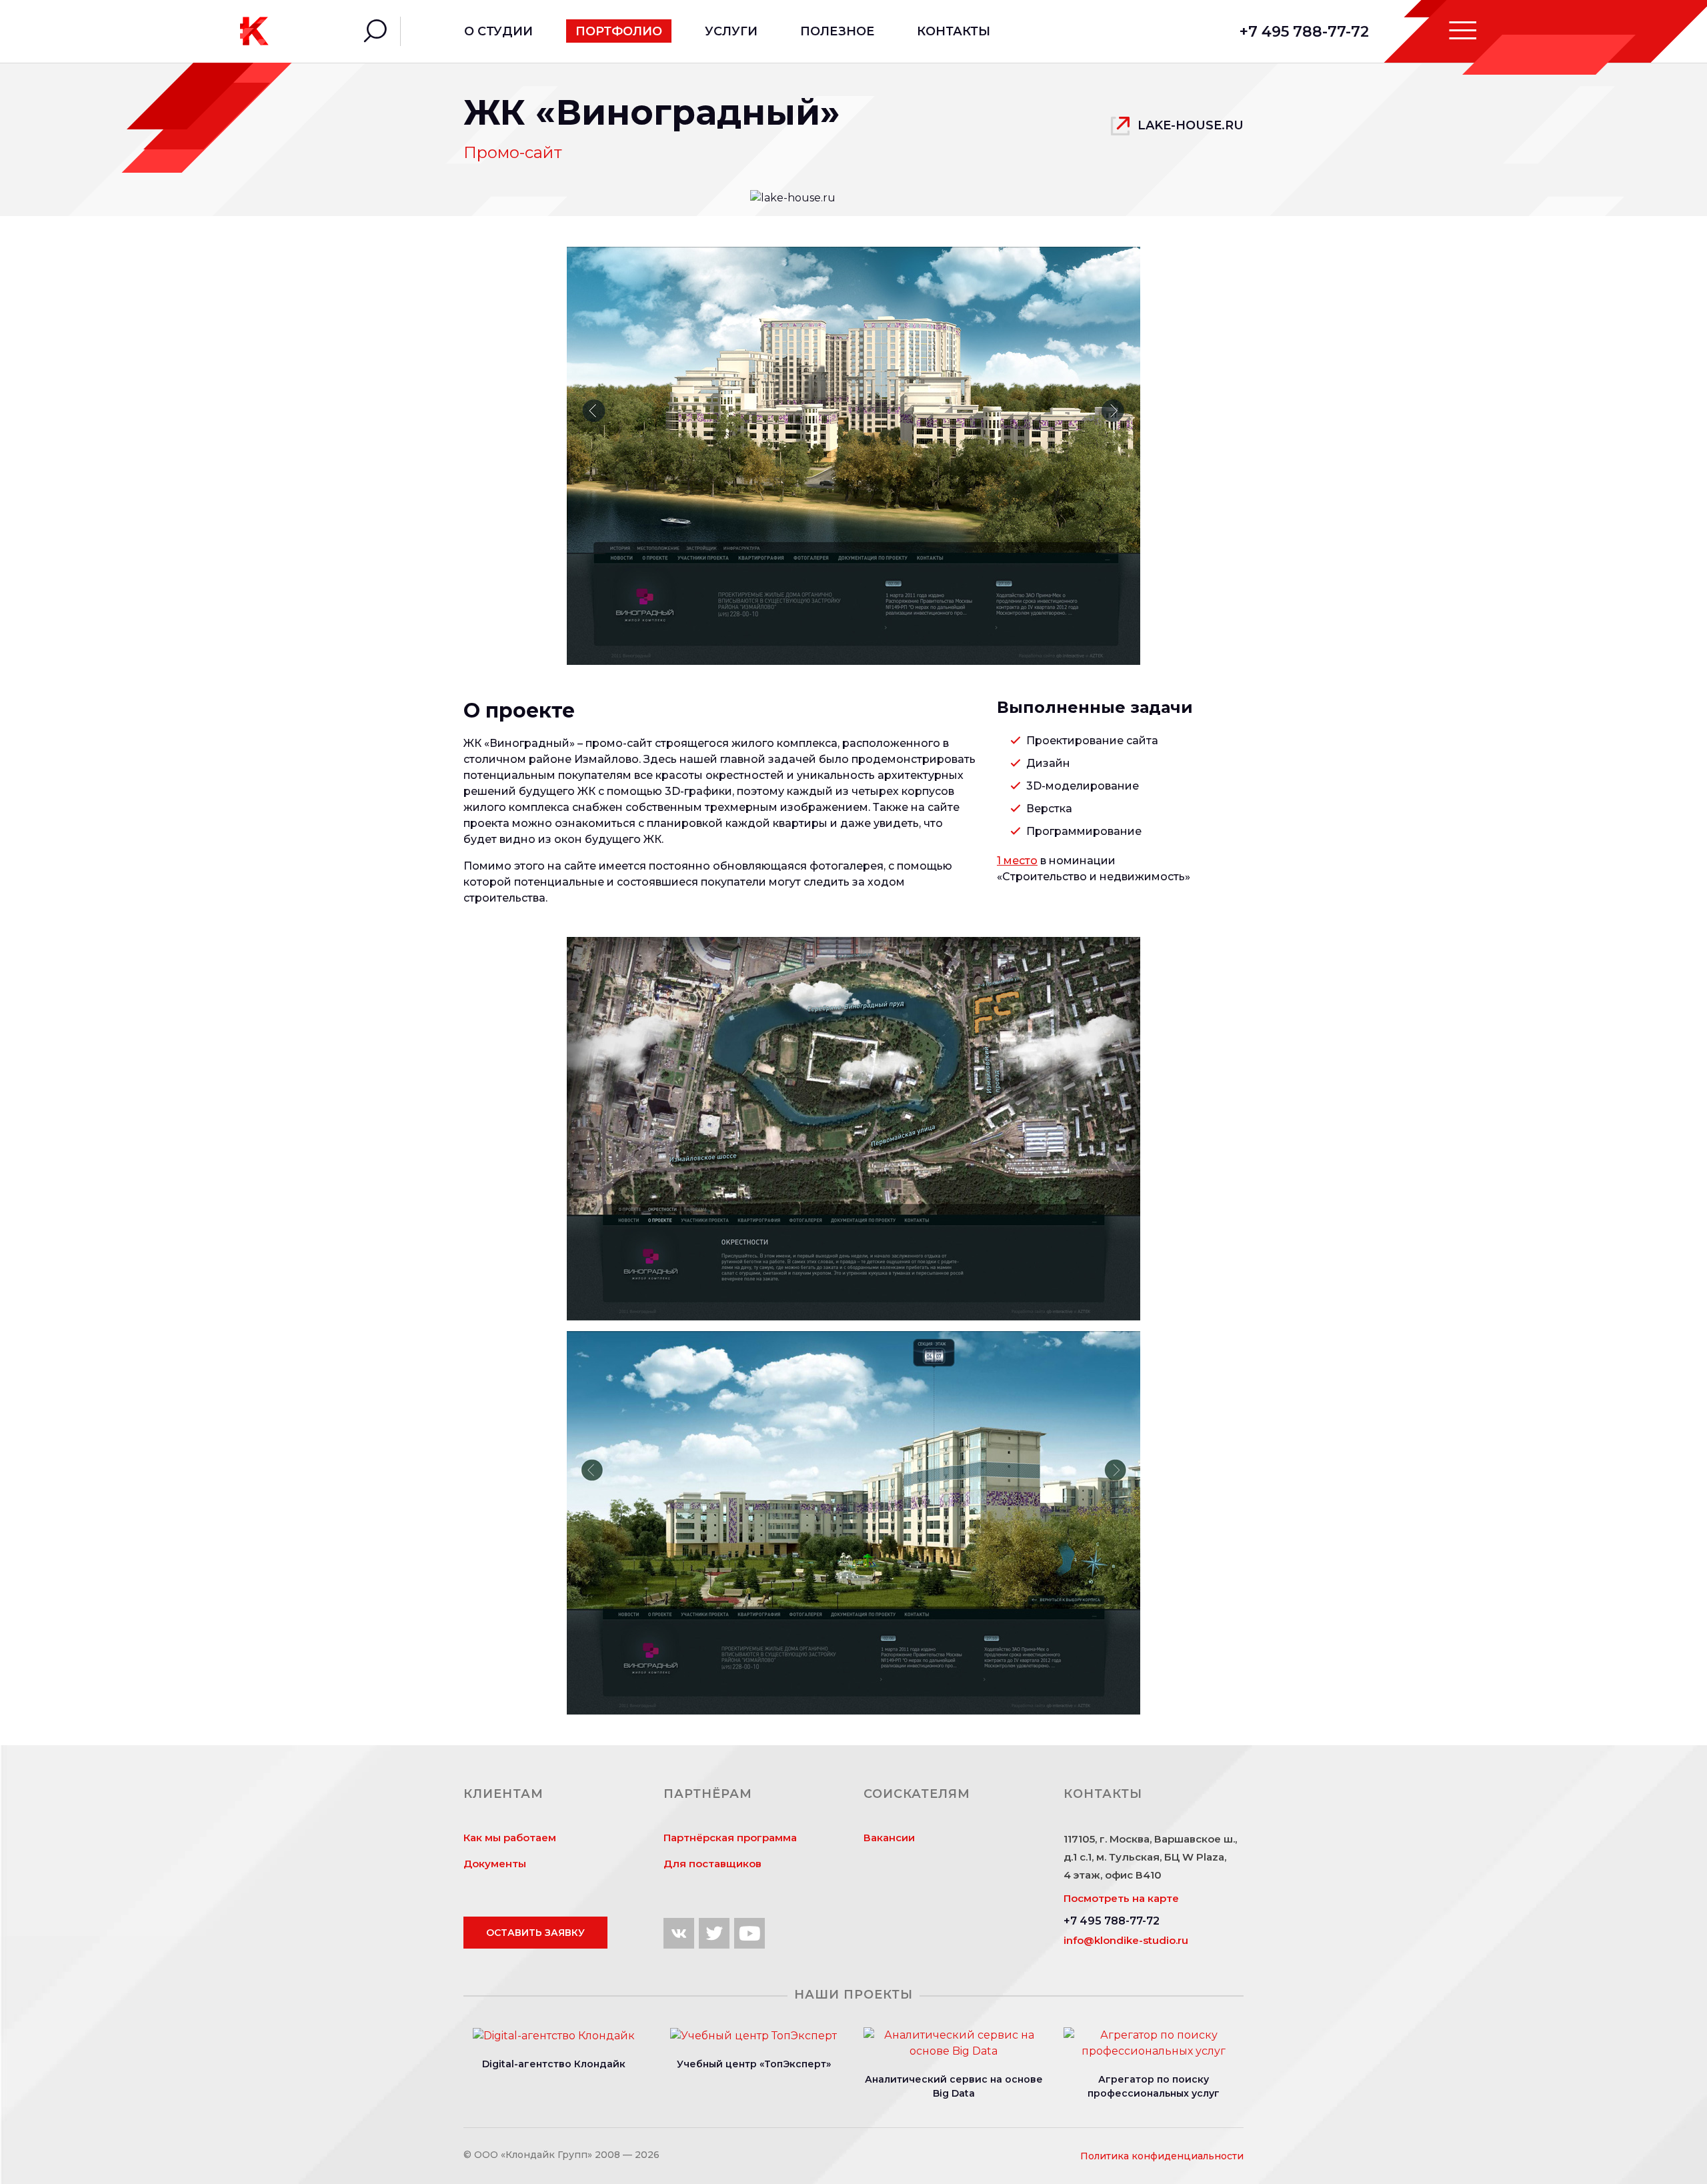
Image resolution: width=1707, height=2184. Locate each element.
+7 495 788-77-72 (1304, 32)
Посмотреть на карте (1121, 1898)
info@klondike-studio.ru (1126, 1940)
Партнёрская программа (730, 1838)
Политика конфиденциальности (1162, 2156)
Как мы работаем (510, 1838)
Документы (495, 1864)
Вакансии (889, 1838)
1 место (1017, 861)
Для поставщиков (712, 1864)
